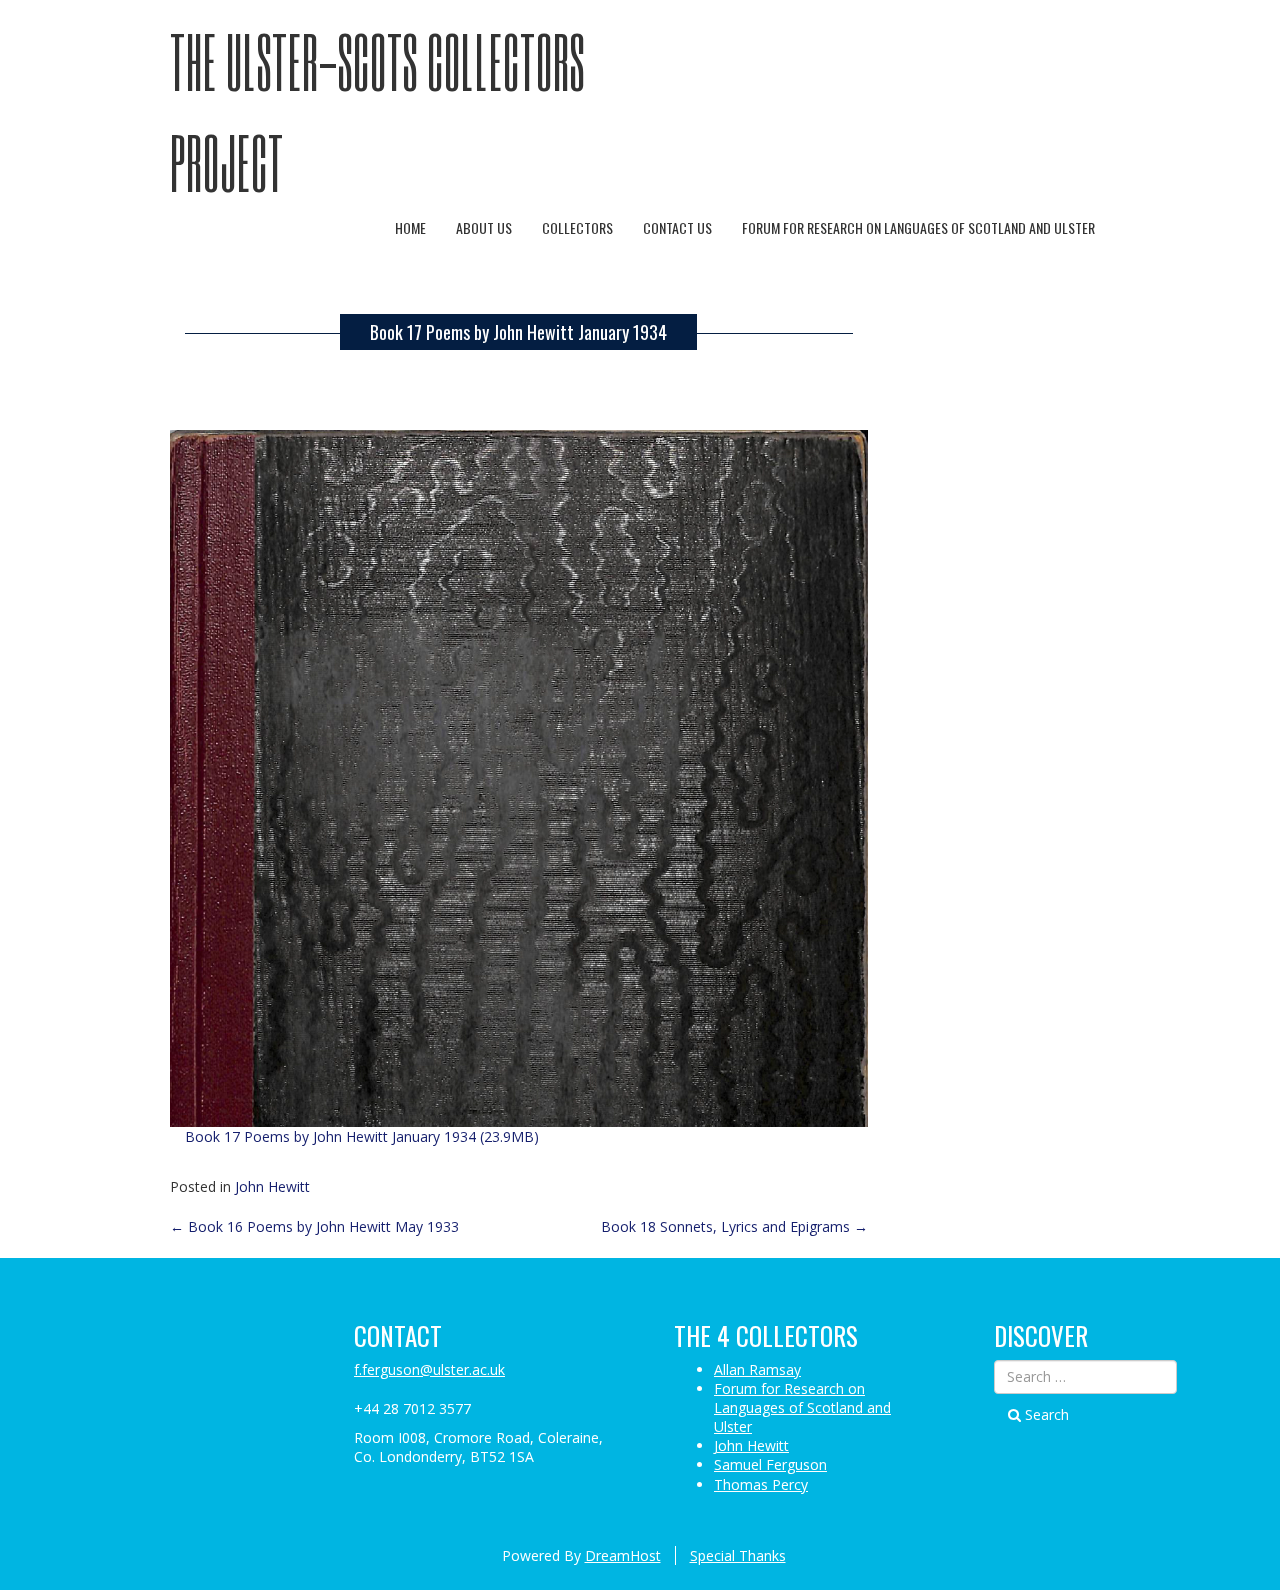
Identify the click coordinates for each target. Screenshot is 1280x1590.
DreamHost (623, 1555)
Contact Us (677, 227)
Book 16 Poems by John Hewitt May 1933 (314, 1226)
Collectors (577, 227)
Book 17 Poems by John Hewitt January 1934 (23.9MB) (362, 1136)
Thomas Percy (761, 1484)
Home (410, 227)
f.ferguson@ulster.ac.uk (429, 1369)
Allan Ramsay (757, 1369)
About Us (484, 227)
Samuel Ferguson (770, 1464)
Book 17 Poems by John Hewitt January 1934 (518, 332)
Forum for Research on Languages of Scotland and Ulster (918, 227)
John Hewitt (272, 1186)
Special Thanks (738, 1555)
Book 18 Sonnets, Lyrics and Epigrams (734, 1226)
